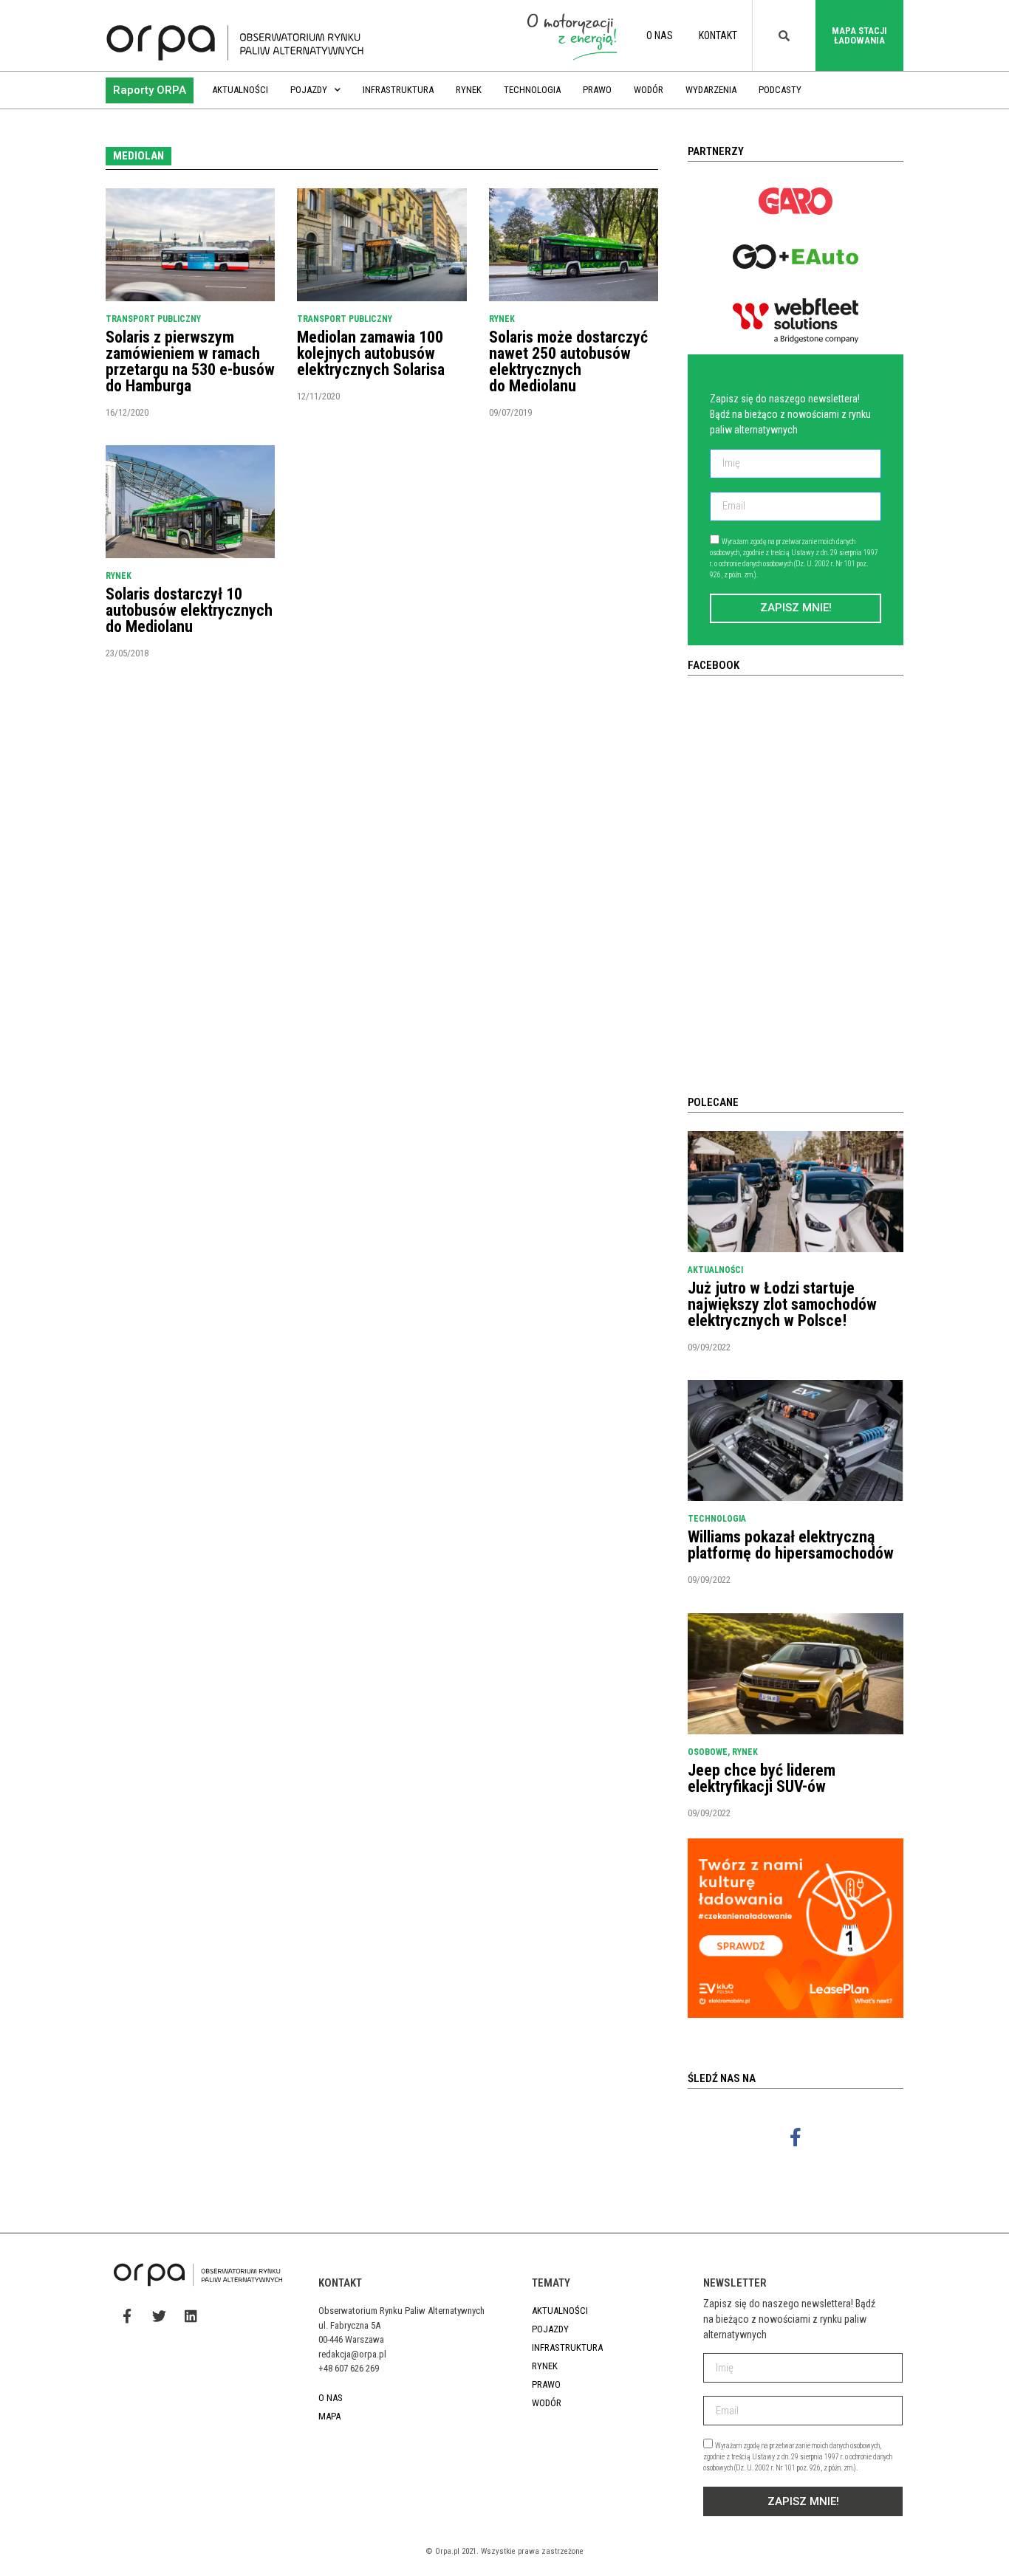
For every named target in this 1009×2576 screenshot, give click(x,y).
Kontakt (718, 35)
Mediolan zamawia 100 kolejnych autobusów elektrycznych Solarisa (371, 353)
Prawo (597, 90)
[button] (150, 90)
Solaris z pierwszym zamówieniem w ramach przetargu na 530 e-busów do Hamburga (190, 361)
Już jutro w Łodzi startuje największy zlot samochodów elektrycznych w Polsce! (782, 1304)
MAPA (329, 2416)
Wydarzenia (711, 90)
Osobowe (708, 1752)
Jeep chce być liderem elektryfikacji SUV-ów (762, 1778)
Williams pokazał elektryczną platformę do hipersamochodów (791, 1545)
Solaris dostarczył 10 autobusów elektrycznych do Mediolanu (189, 610)
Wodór (649, 90)
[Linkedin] (191, 2315)
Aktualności (240, 90)
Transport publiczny (153, 319)
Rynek (469, 90)
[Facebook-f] (796, 2137)
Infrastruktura (398, 90)
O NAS (660, 35)
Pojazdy (309, 90)
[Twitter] (159, 2315)
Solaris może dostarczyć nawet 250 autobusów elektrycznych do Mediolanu (568, 361)
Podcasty (780, 90)
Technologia (532, 90)
